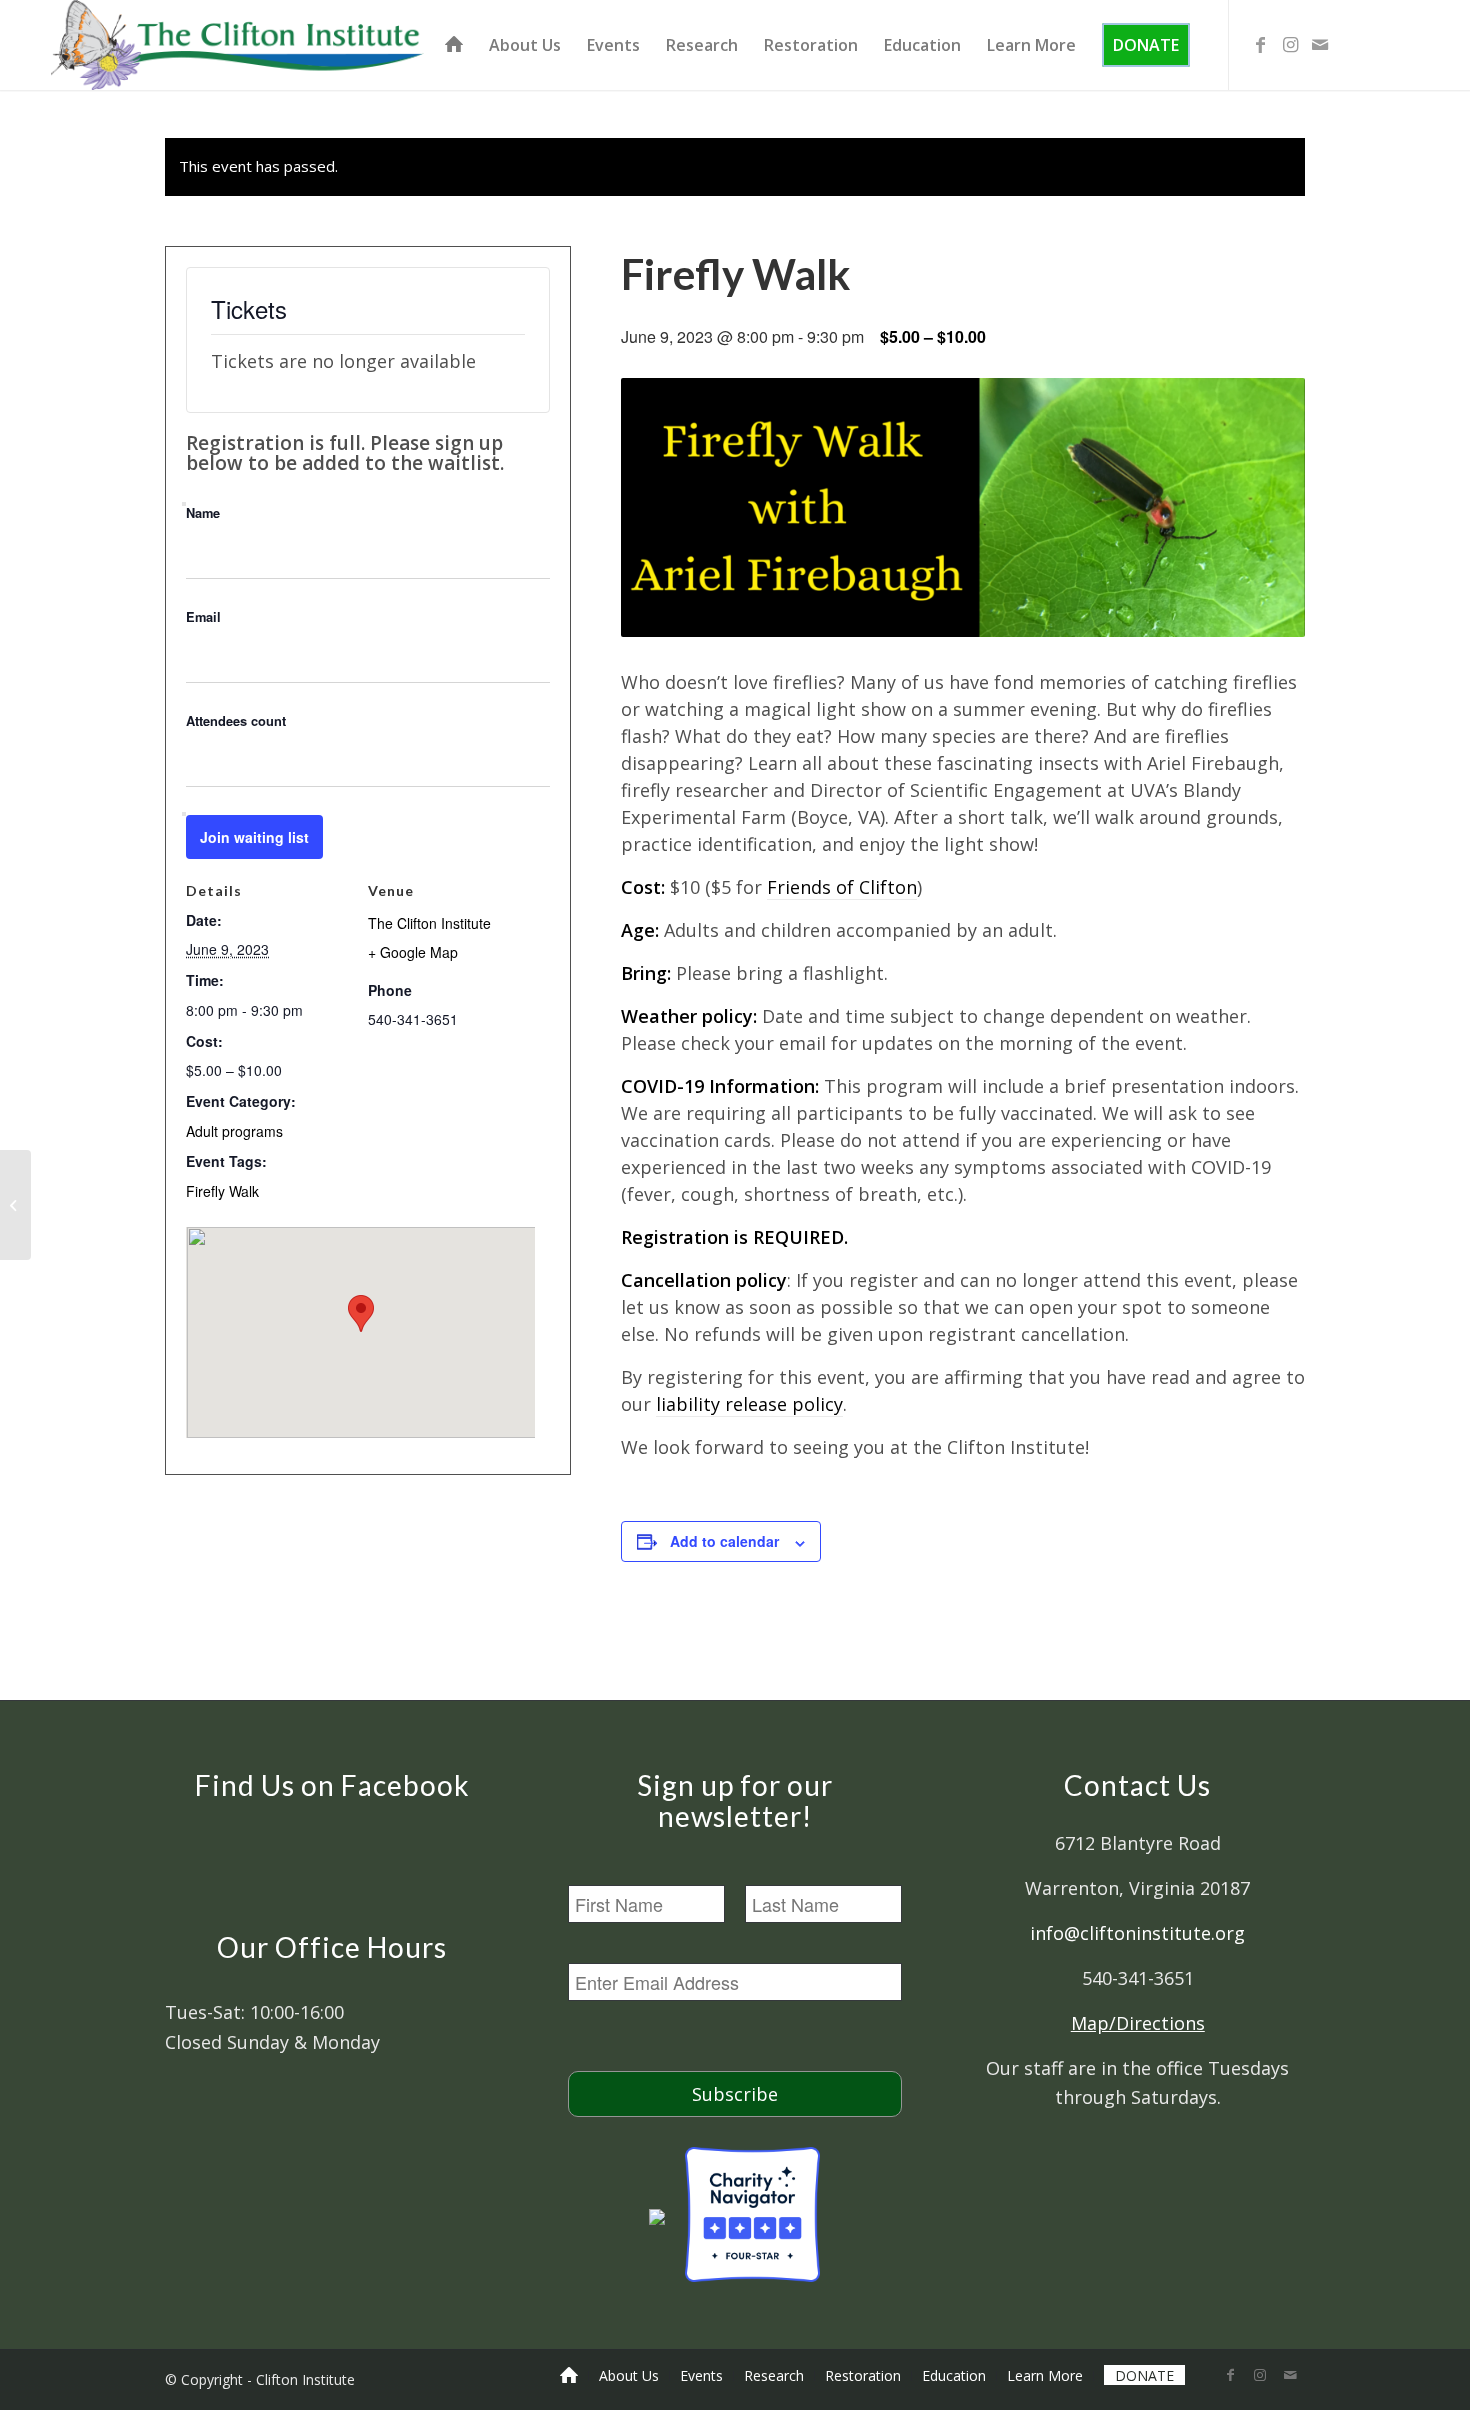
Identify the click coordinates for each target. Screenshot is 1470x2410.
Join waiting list (254, 837)
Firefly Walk (222, 1191)
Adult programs (234, 1131)
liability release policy (749, 1404)
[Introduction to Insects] (15, 1205)
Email (203, 617)
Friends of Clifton (842, 887)
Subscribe (735, 2094)
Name (203, 513)
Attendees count (236, 721)
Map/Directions (1138, 2023)
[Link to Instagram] (1290, 44)
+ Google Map (413, 952)
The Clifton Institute (429, 923)
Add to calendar (724, 1541)
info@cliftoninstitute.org (1137, 1933)
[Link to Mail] (1320, 44)
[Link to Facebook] (1260, 44)
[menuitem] (454, 45)
